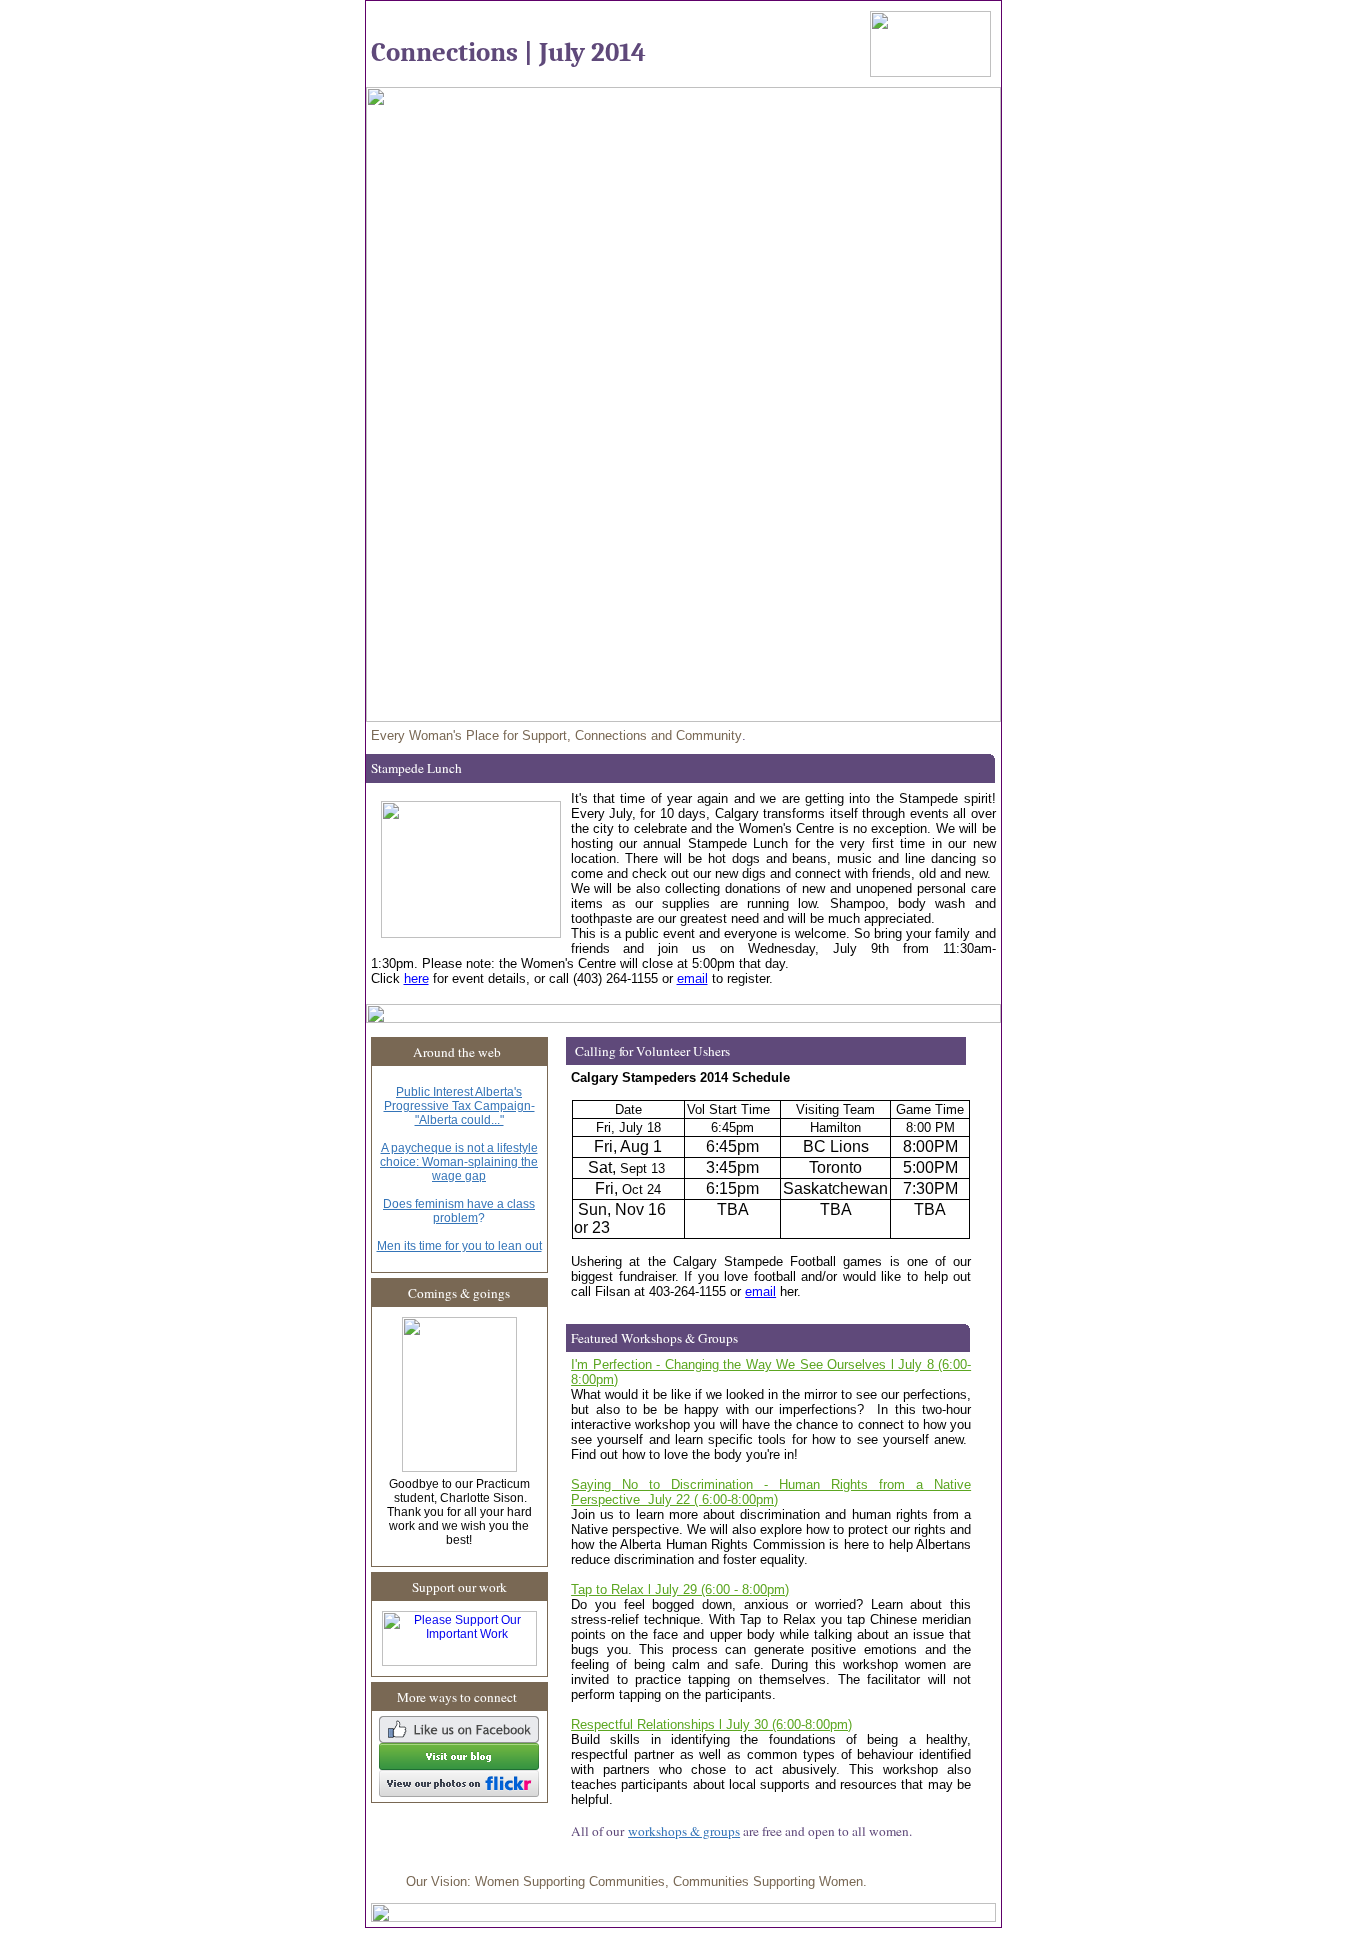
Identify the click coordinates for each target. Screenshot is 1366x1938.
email (692, 978)
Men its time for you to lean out (459, 1246)
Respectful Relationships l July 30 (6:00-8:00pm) (711, 1724)
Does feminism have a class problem (459, 1211)
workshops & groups (684, 1831)
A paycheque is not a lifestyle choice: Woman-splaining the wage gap (459, 1162)
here (416, 978)
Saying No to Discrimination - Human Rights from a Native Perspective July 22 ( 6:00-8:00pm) (771, 1492)
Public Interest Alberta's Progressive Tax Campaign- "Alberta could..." (459, 1106)
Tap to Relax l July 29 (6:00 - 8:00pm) (680, 1589)
